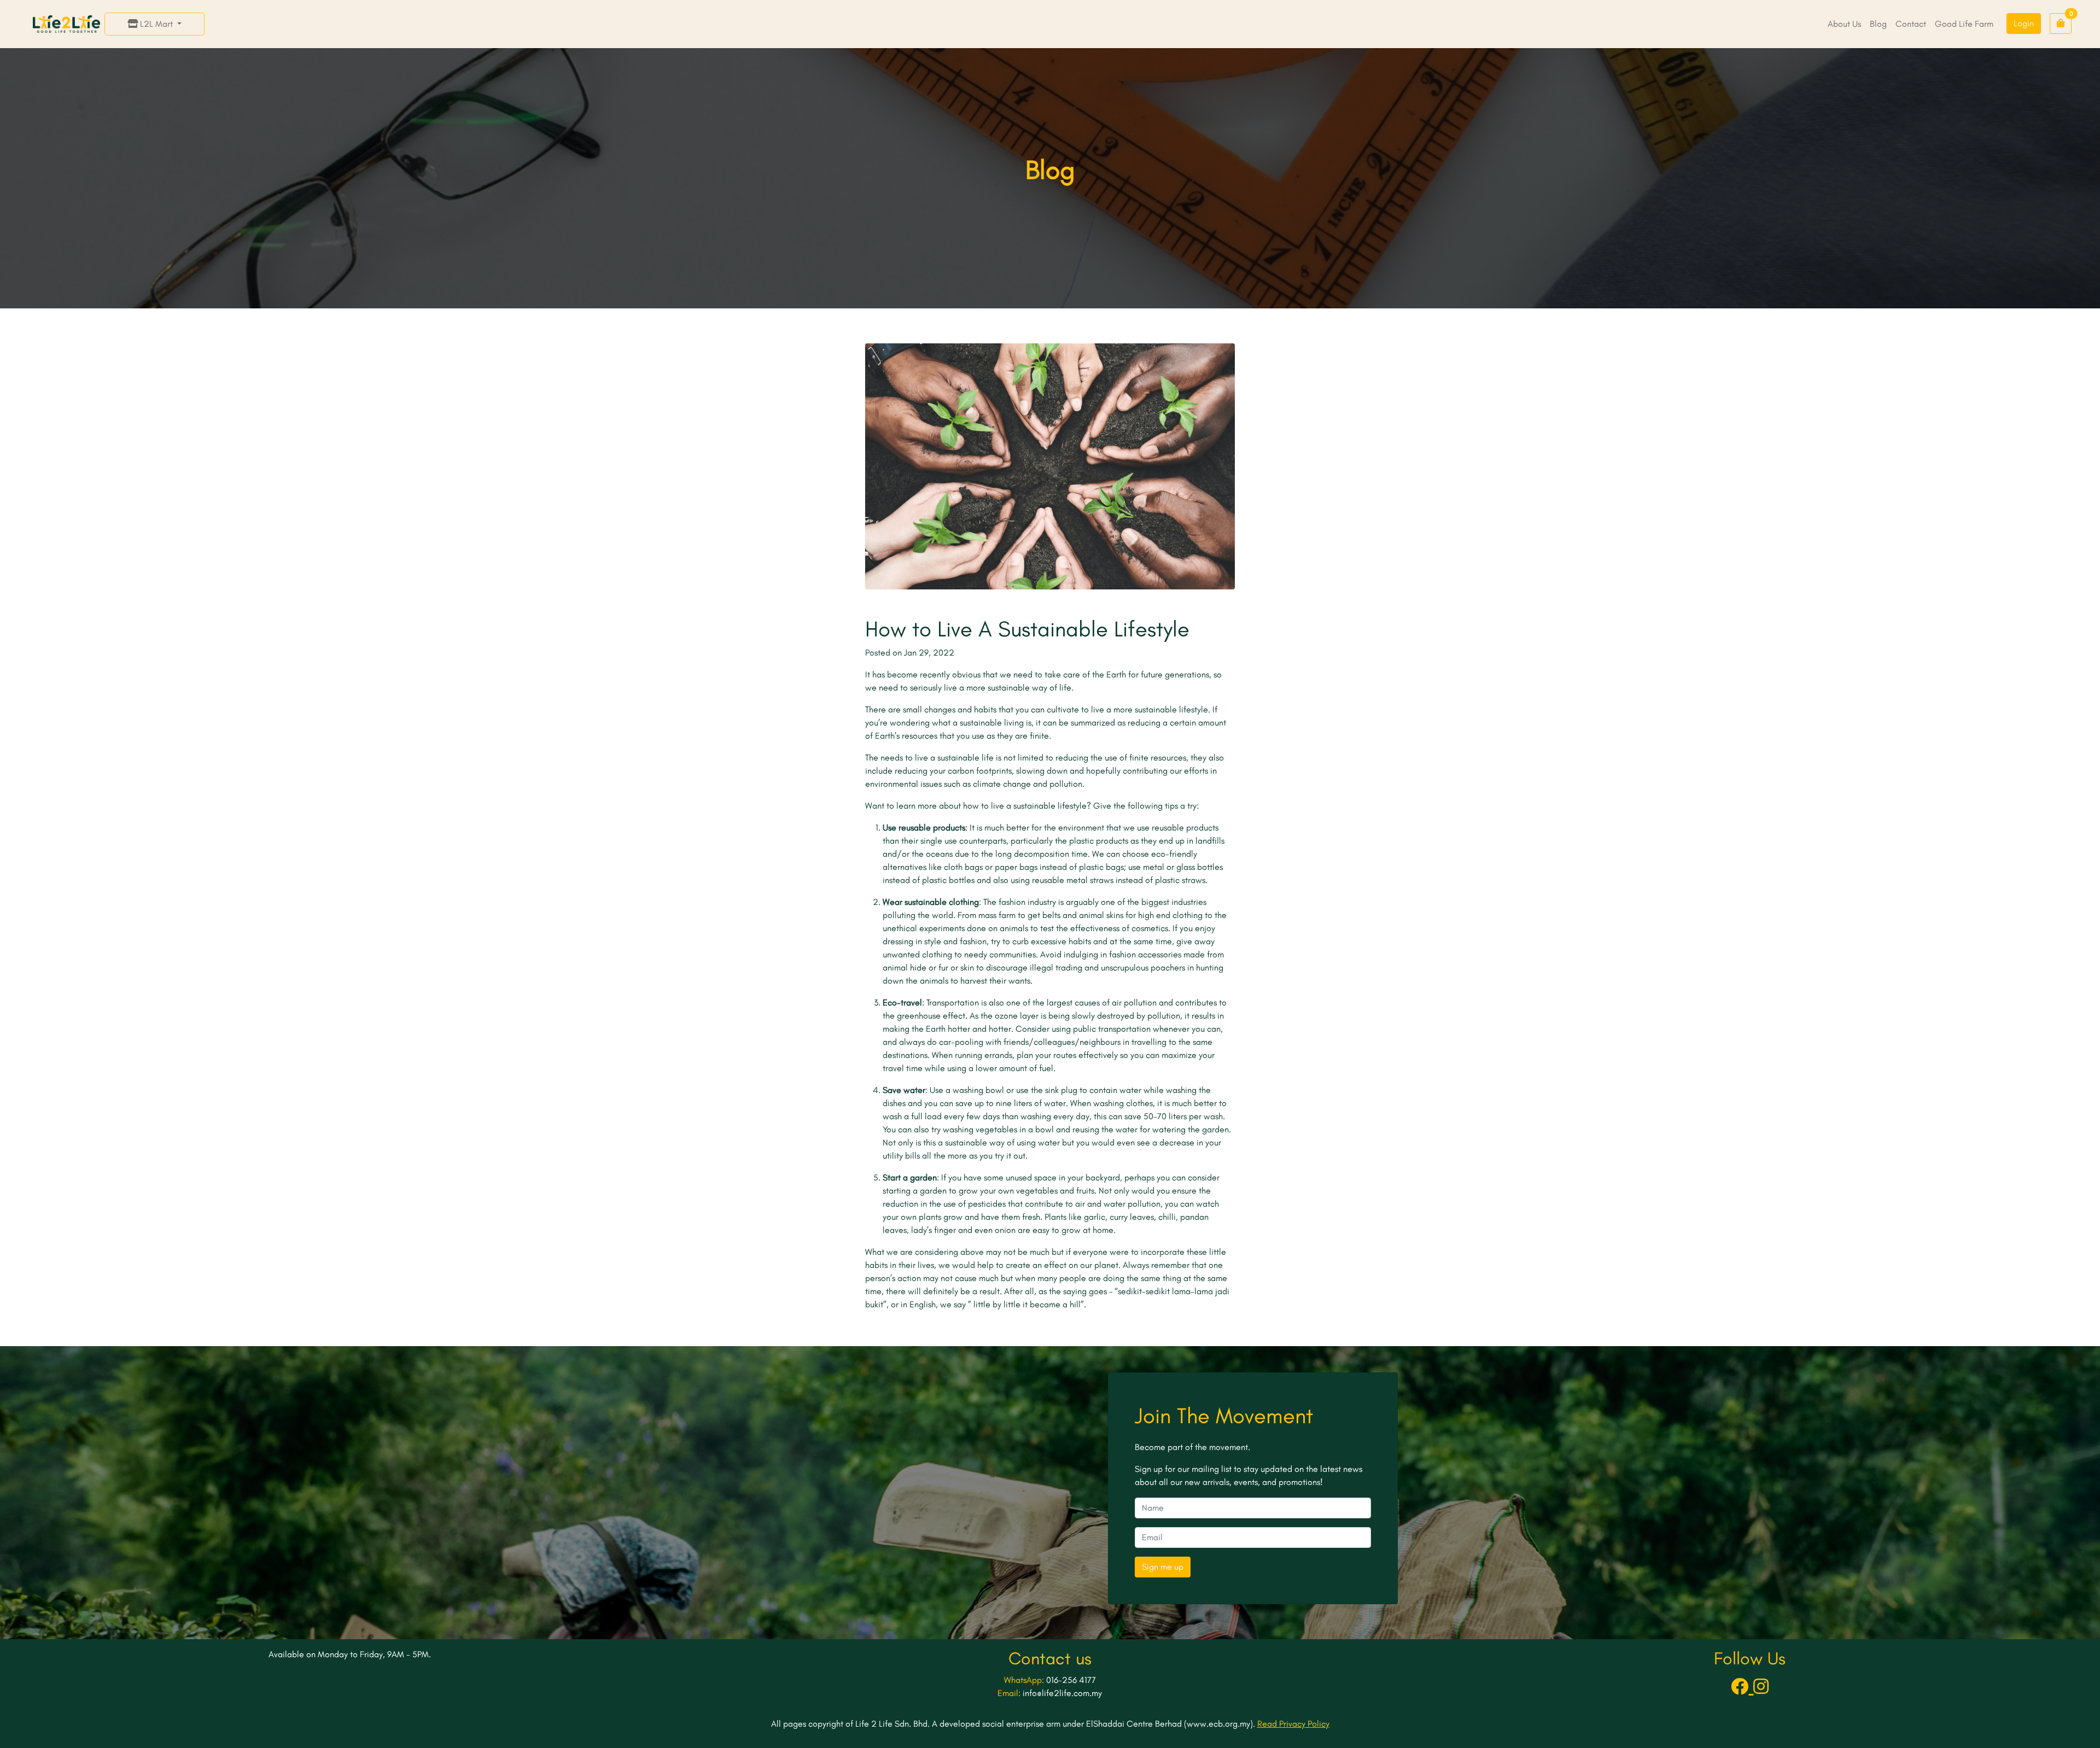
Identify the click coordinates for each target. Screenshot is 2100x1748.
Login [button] (2024, 23)
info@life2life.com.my (1062, 1693)
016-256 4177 (1071, 1680)
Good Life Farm (1964, 24)
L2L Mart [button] (156, 24)
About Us (1844, 24)
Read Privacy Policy (1293, 1724)
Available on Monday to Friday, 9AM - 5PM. (350, 1654)
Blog (1878, 24)
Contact (1911, 24)
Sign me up (1163, 1567)
